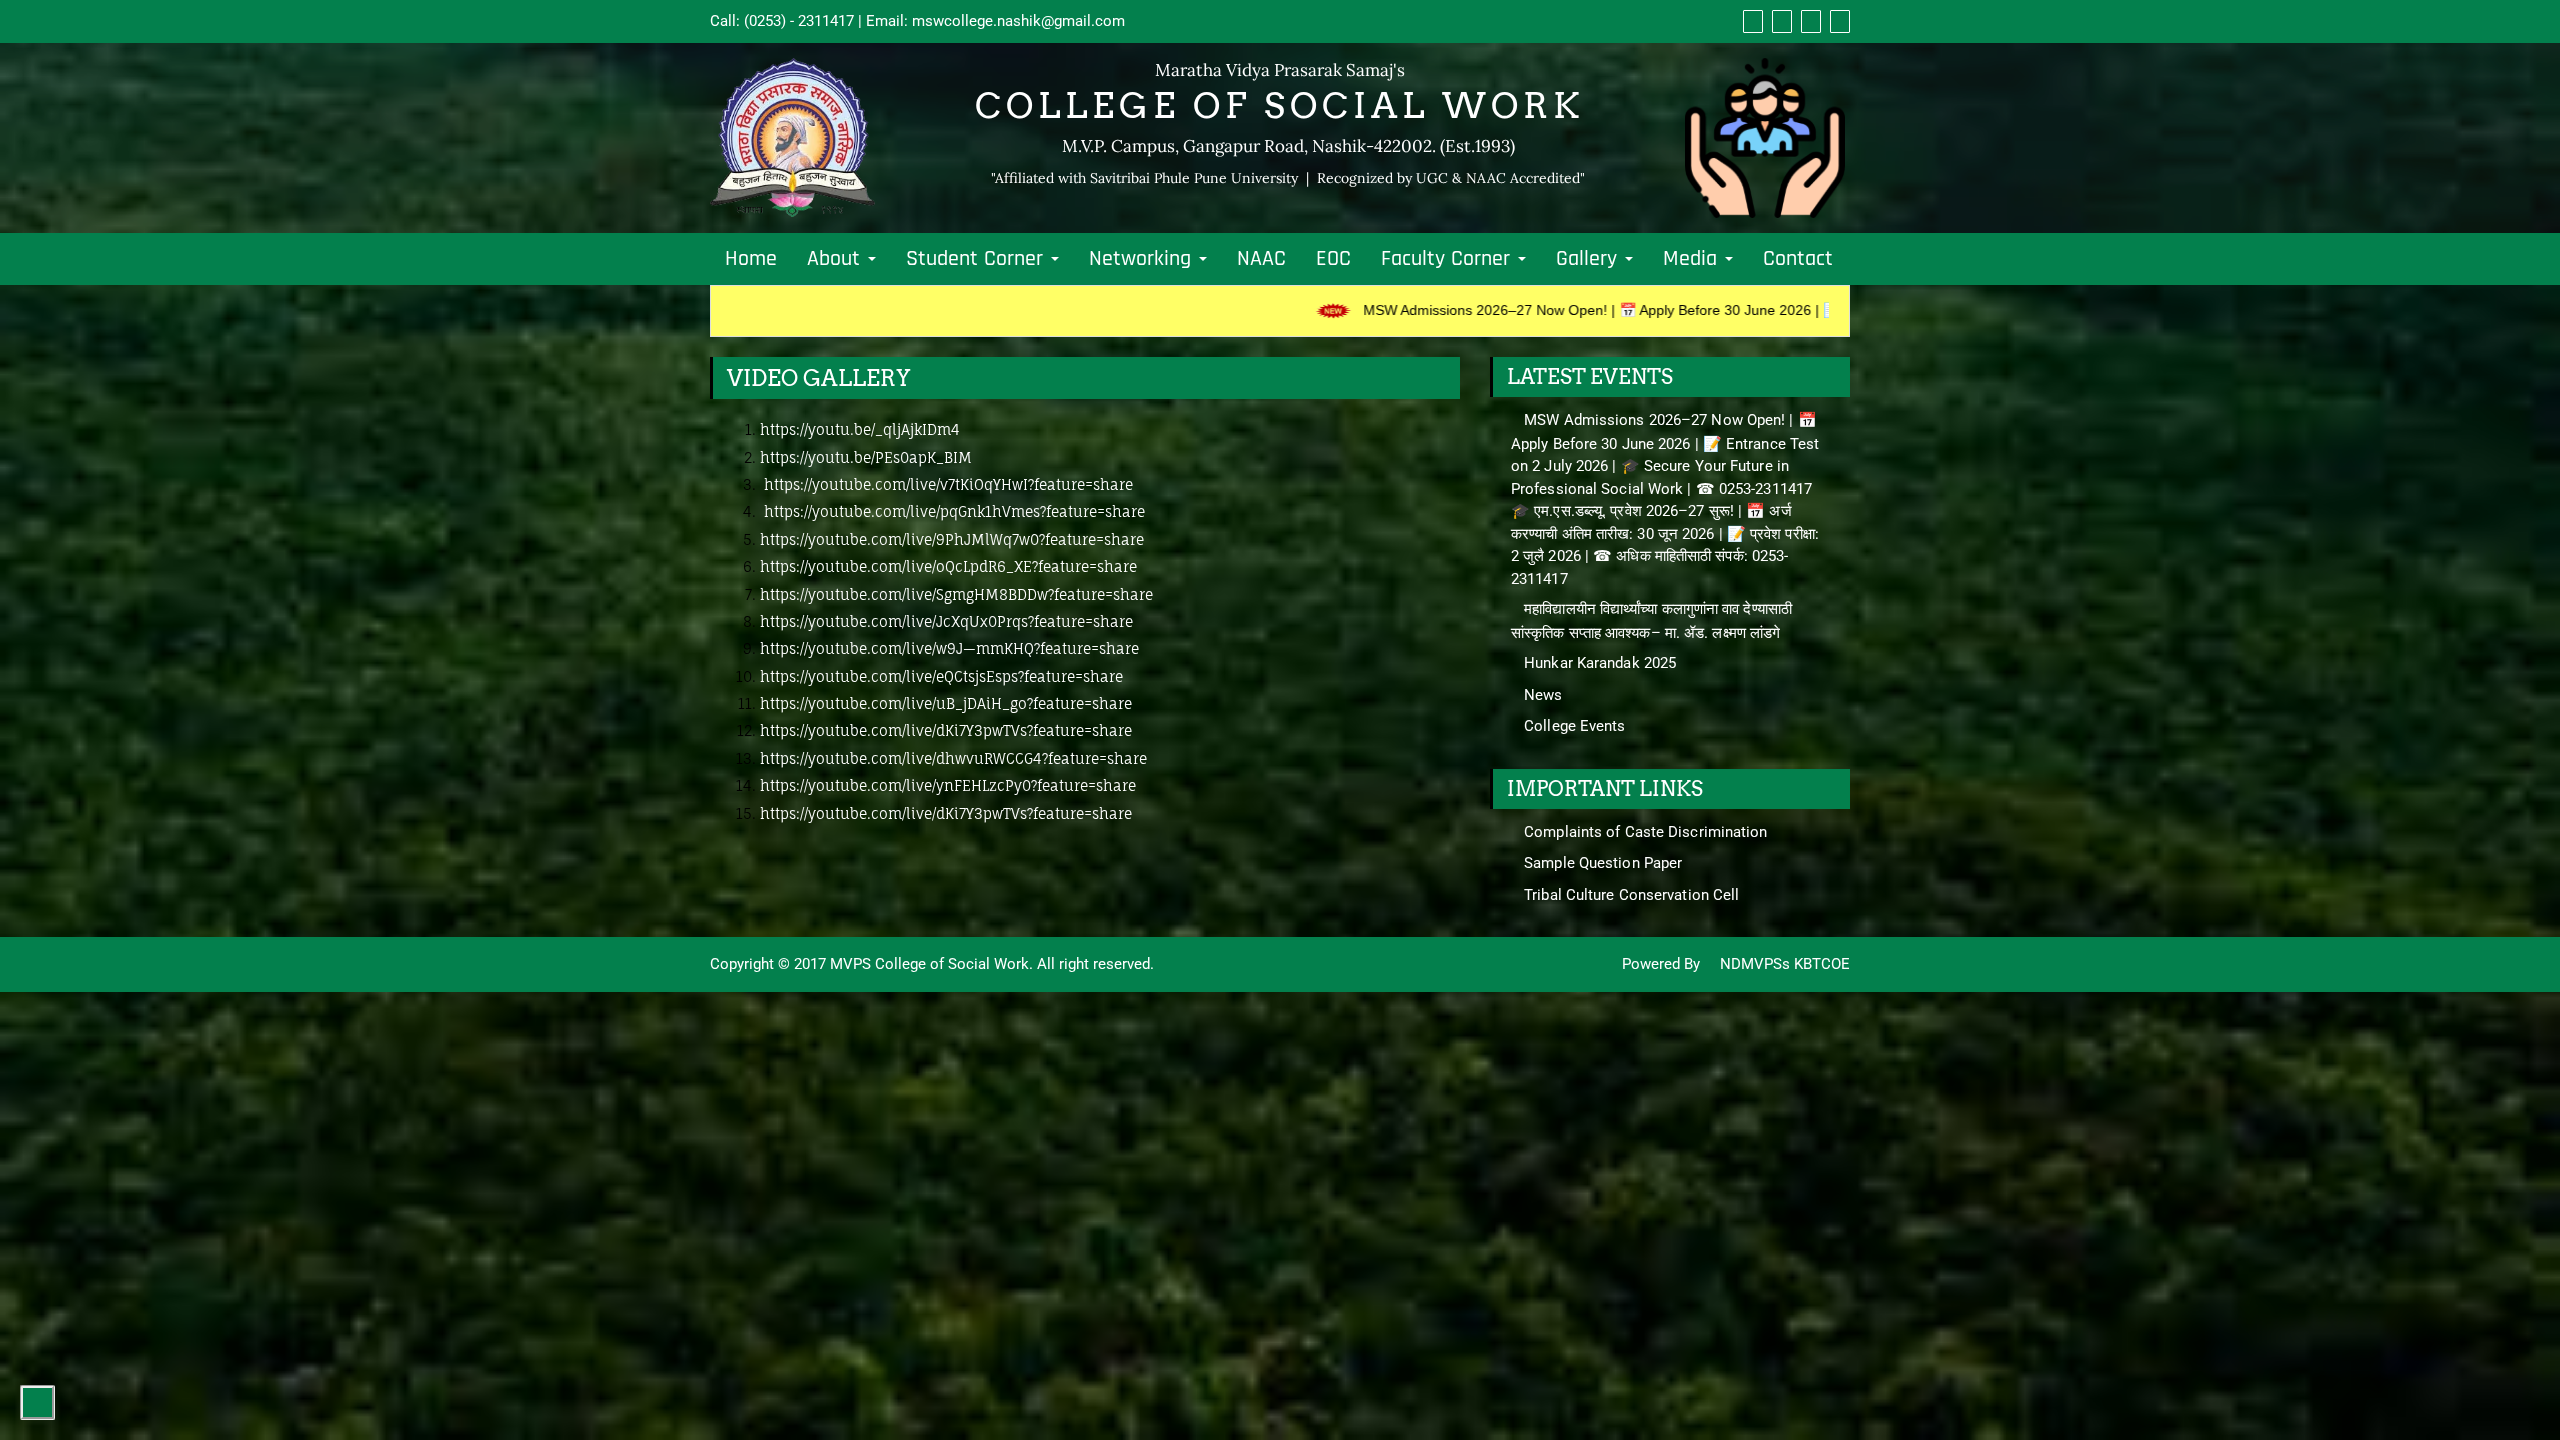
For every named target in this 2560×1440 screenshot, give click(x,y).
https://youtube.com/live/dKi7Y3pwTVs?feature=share (946, 730)
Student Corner (977, 259)
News (1543, 695)
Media (1693, 259)
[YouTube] (1808, 21)
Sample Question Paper (1603, 863)
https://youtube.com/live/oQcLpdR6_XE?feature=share (948, 566)
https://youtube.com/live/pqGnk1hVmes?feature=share (954, 511)
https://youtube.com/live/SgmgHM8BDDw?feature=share (956, 594)
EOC (1333, 259)
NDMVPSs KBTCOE (1783, 964)
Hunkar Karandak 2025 (1600, 663)
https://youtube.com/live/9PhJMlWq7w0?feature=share (952, 539)
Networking (1143, 259)
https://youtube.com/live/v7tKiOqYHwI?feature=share (946, 484)
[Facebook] (1750, 21)
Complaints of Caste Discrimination (1645, 832)
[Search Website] (1837, 21)
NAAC (1261, 259)
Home (751, 259)
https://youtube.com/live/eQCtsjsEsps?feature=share (941, 676)
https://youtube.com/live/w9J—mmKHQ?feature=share (949, 648)
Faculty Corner (1448, 259)
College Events (1574, 726)
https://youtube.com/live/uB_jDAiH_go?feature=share (946, 703)
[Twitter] (1779, 21)
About (836, 259)
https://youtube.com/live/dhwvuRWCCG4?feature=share (953, 758)
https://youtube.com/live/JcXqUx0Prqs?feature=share (946, 621)
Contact (1798, 259)
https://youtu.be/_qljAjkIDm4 (860, 429)
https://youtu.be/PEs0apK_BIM (866, 457)
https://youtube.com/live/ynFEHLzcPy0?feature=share (948, 785)
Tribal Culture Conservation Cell (1631, 895)
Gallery (1589, 259)
